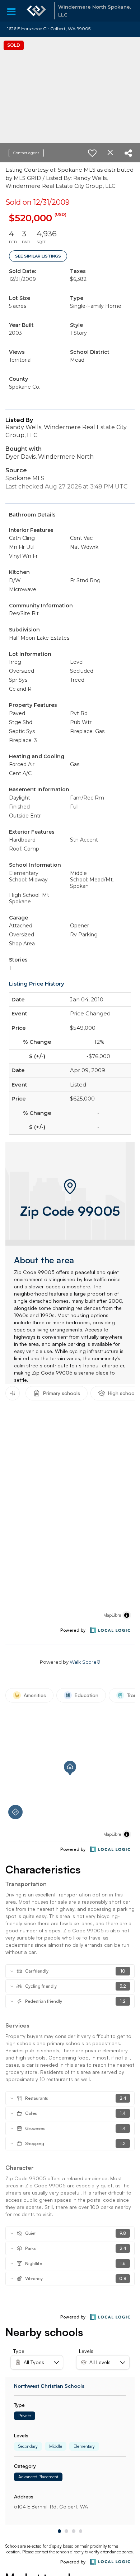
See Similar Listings (38, 256)
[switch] (92, 153)
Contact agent (26, 153)
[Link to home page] (36, 11)
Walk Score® (85, 1662)
